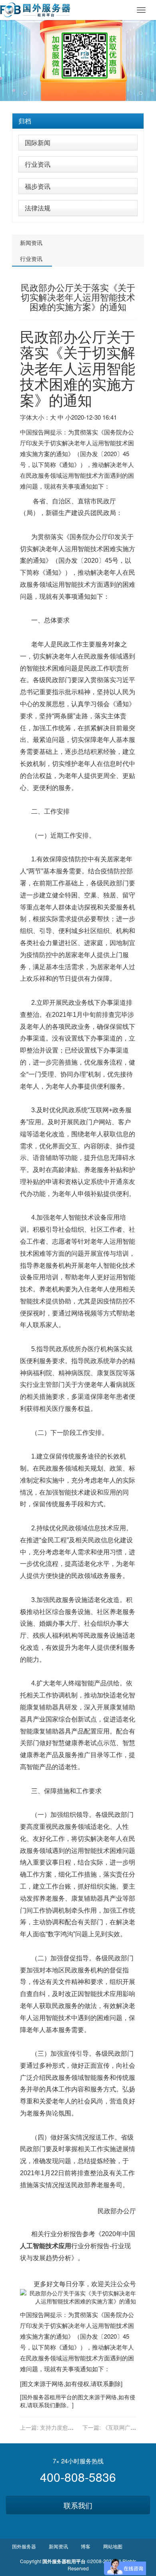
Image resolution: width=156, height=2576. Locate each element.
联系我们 (78, 2505)
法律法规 (38, 208)
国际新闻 (38, 142)
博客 (86, 2546)
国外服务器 (36, 2397)
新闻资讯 (31, 242)
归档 (25, 121)
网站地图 (113, 2546)
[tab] (78, 121)
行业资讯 (38, 164)
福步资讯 (38, 186)
